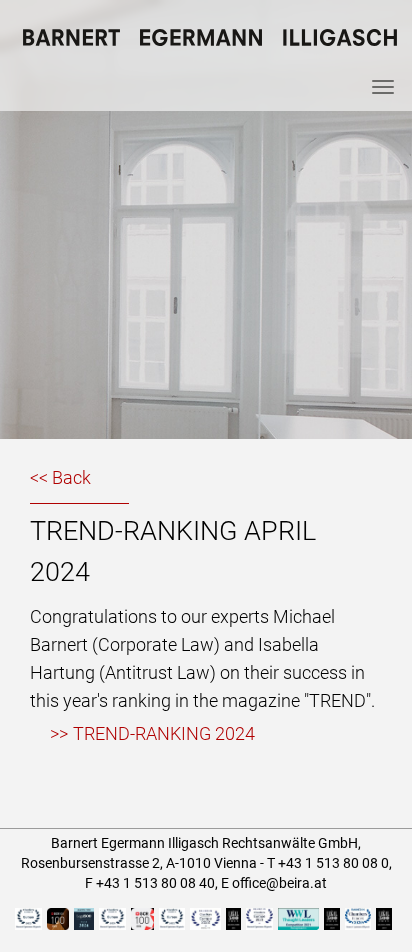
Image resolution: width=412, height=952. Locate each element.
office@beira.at (279, 883)
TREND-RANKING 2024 (164, 733)
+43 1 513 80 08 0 (333, 863)
